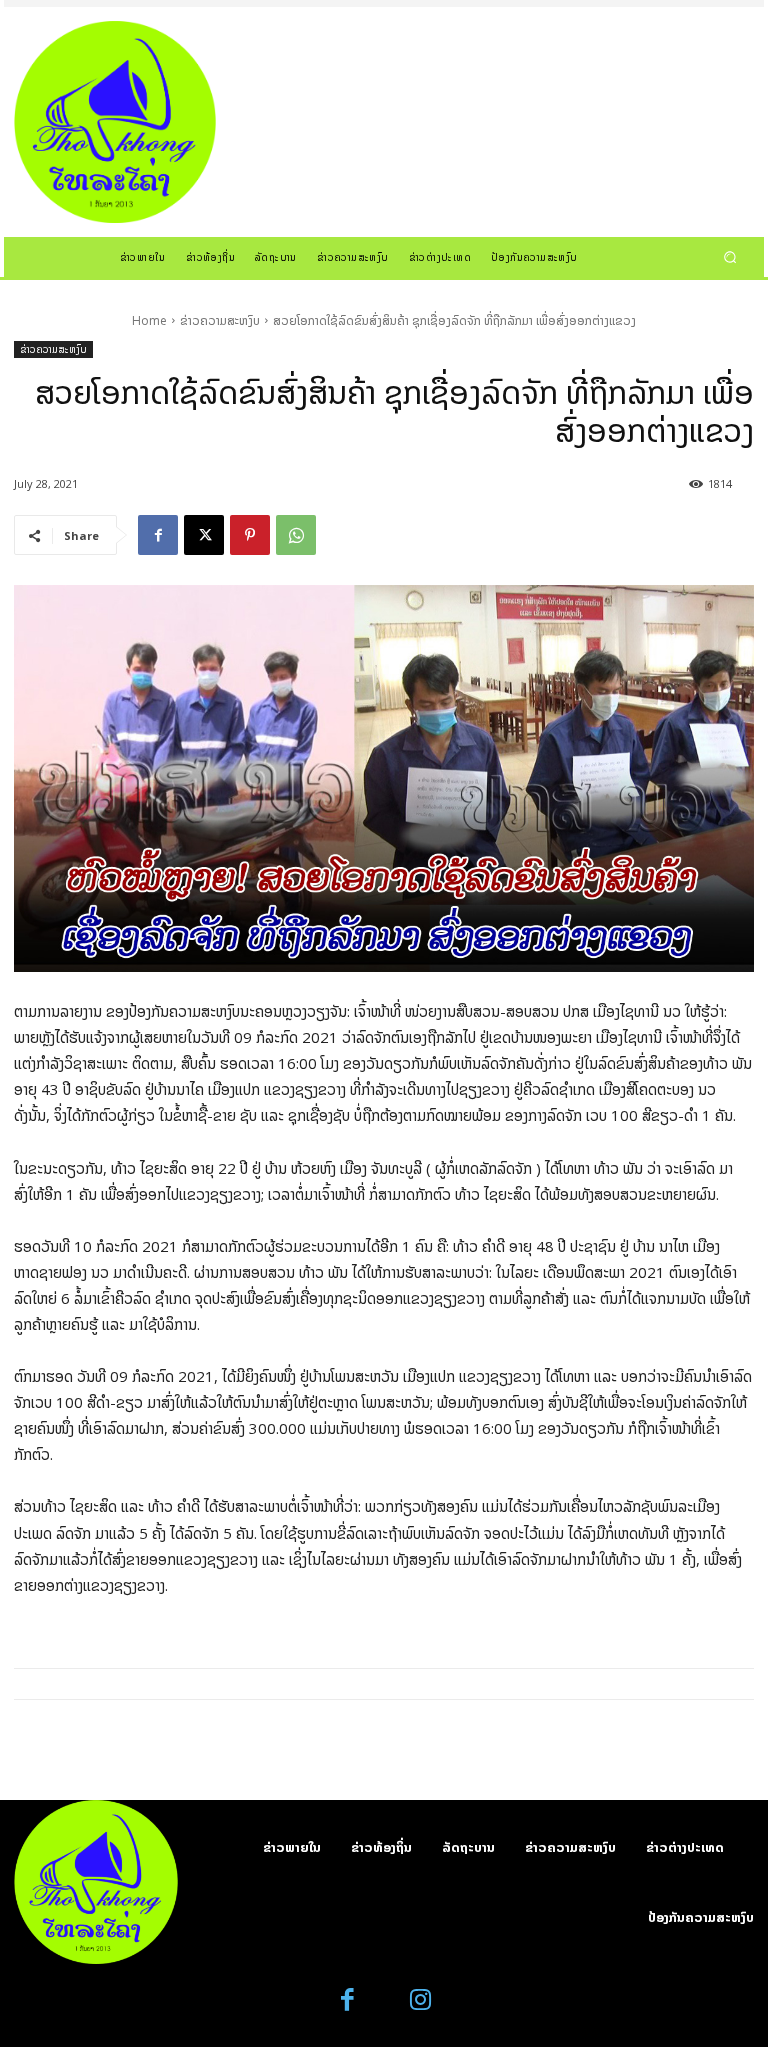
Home (149, 320)
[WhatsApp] (296, 535)
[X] (204, 535)
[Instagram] (420, 2000)
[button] (730, 256)
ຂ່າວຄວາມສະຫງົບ (220, 320)
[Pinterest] (250, 535)
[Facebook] (158, 535)
